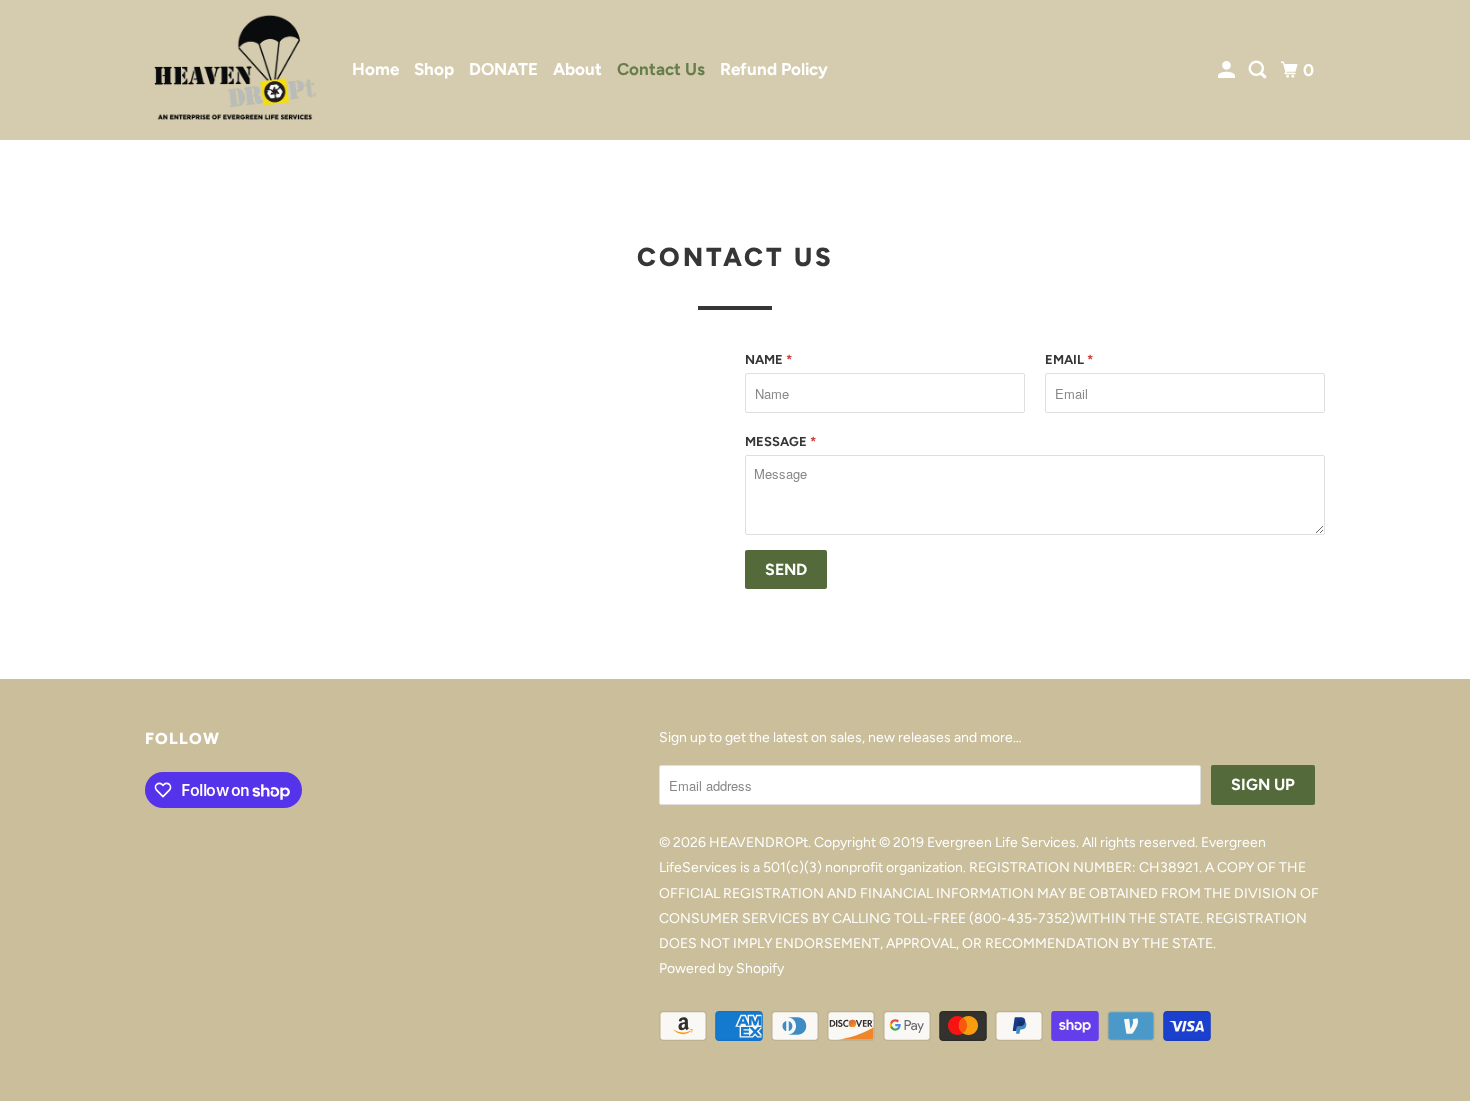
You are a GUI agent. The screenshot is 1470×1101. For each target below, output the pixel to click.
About (577, 69)
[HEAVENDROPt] (235, 70)
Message (780, 441)
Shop (434, 69)
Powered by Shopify (721, 968)
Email (1069, 359)
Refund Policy (774, 69)
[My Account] (1228, 70)
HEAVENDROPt (758, 842)
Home (375, 69)
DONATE (503, 69)
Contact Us (661, 69)
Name (768, 359)
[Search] (1259, 70)
